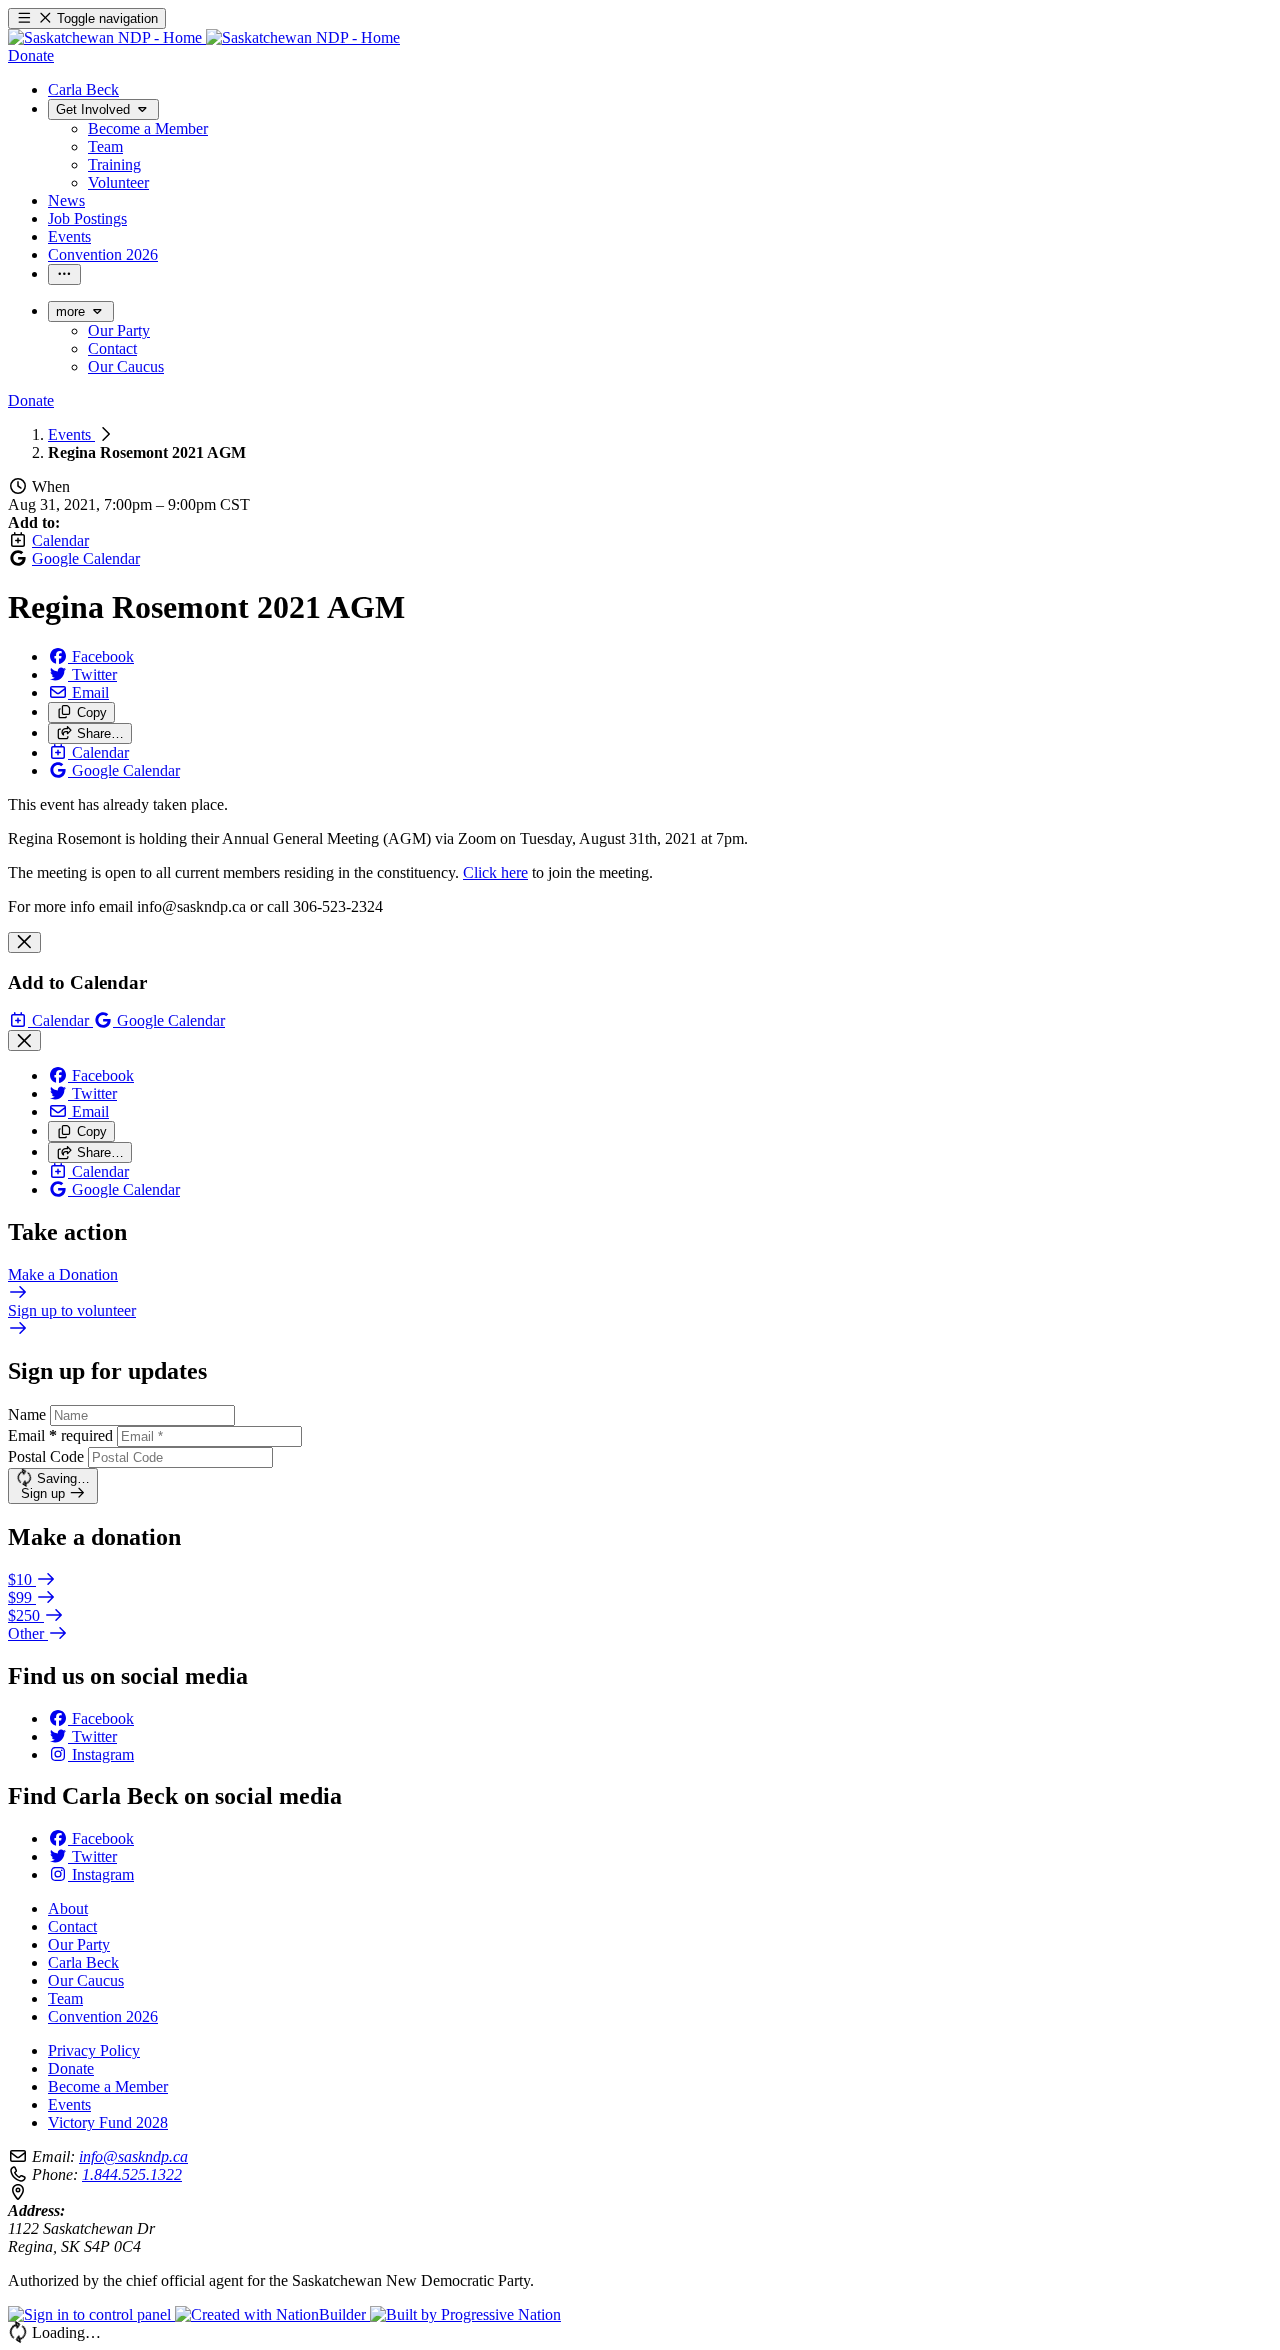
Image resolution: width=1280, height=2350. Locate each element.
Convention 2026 (103, 2016)
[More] (64, 274)
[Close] (24, 942)
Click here (495, 872)
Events (71, 434)
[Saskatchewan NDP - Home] (204, 37)
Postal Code (46, 1456)
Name (27, 1414)
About (68, 1908)
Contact (72, 1926)
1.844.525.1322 (132, 2174)
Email (60, 1435)
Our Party (79, 1944)
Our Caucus (86, 1980)
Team (65, 1998)
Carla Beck (83, 1962)
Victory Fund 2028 (108, 2122)
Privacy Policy (94, 2050)
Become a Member (108, 2086)
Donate (71, 2068)
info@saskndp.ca (133, 2156)
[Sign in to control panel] (91, 2314)
